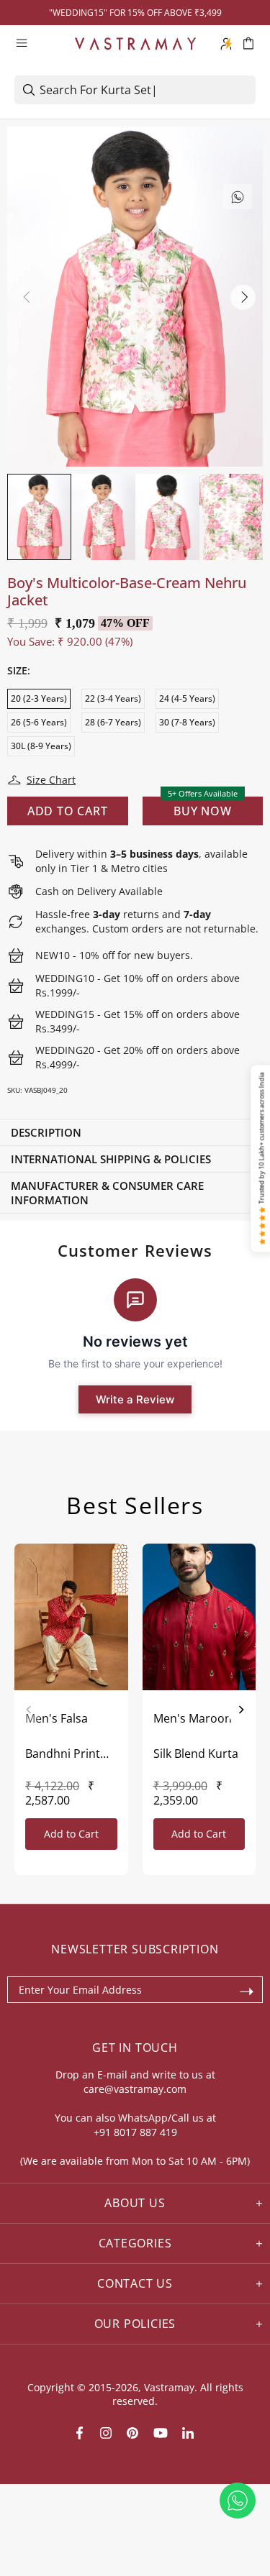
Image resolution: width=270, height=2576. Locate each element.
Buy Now (203, 811)
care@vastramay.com (135, 2089)
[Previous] (29, 1710)
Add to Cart (71, 1834)
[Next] (241, 1710)
